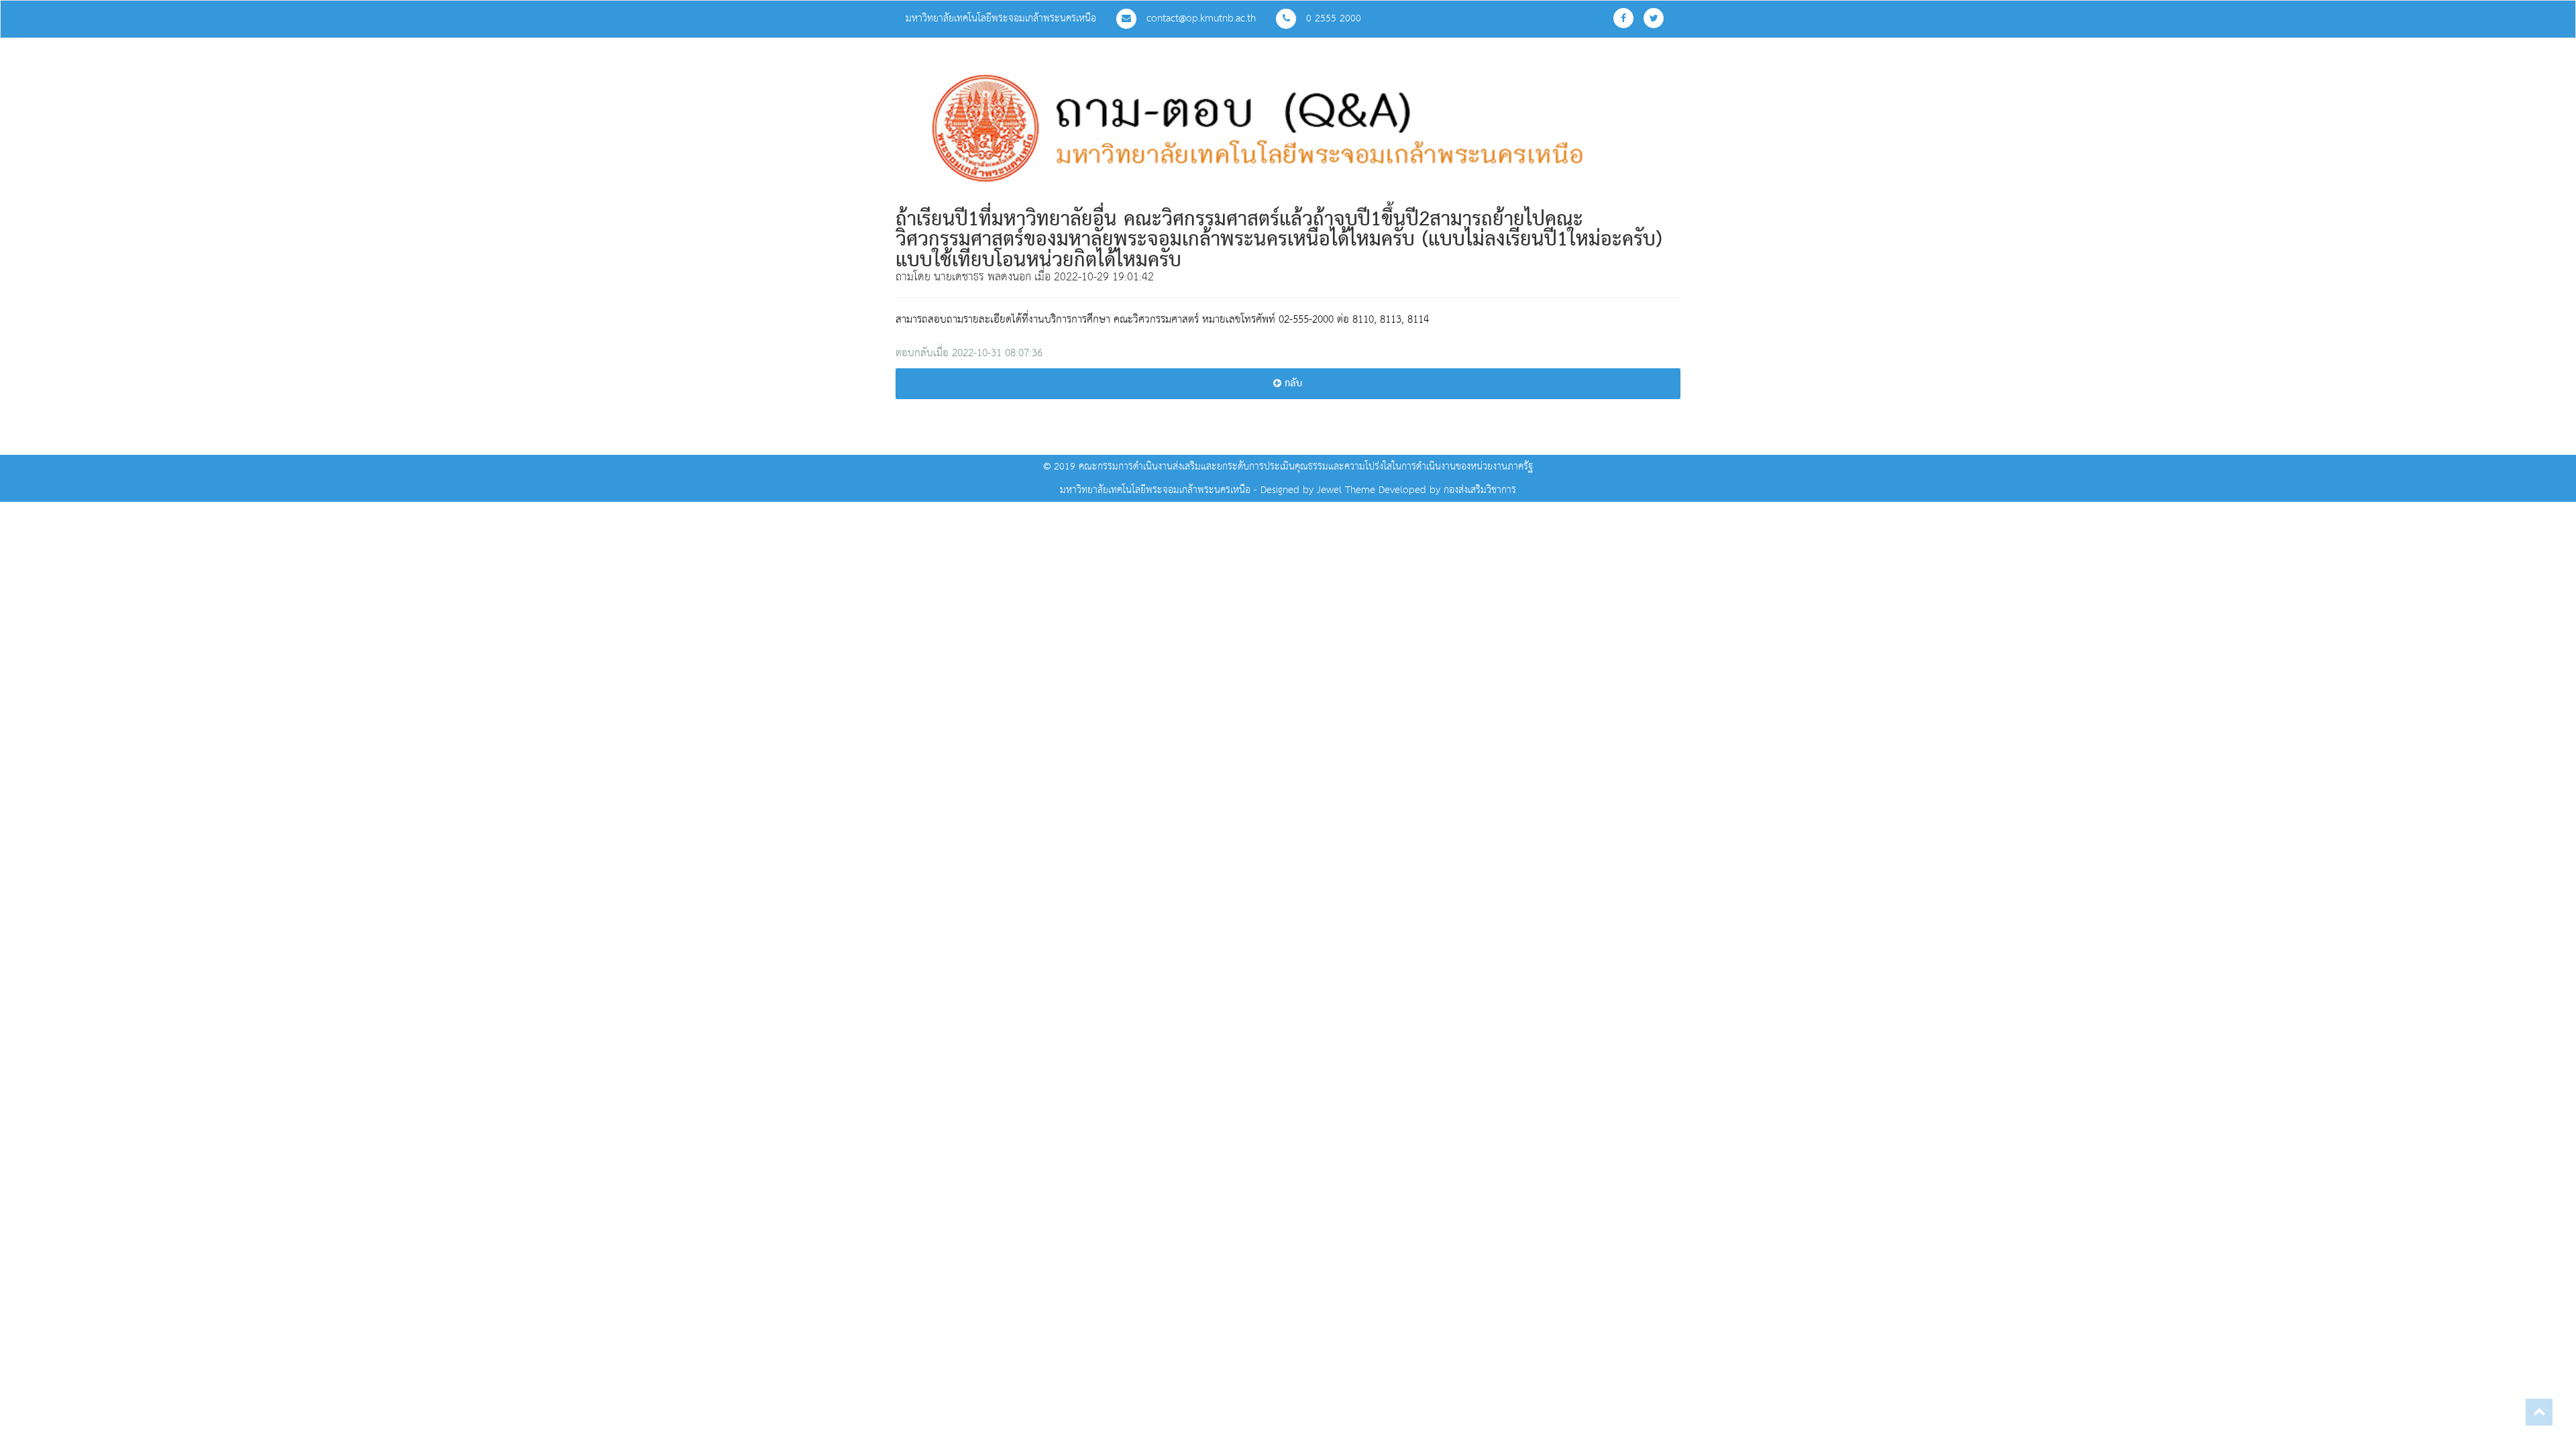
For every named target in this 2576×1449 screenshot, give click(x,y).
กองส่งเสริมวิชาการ (1480, 490)
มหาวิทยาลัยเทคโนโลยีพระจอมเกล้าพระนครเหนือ (1001, 18)
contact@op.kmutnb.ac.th (1199, 18)
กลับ (1292, 384)
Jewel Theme (1346, 490)
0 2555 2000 (1332, 18)
